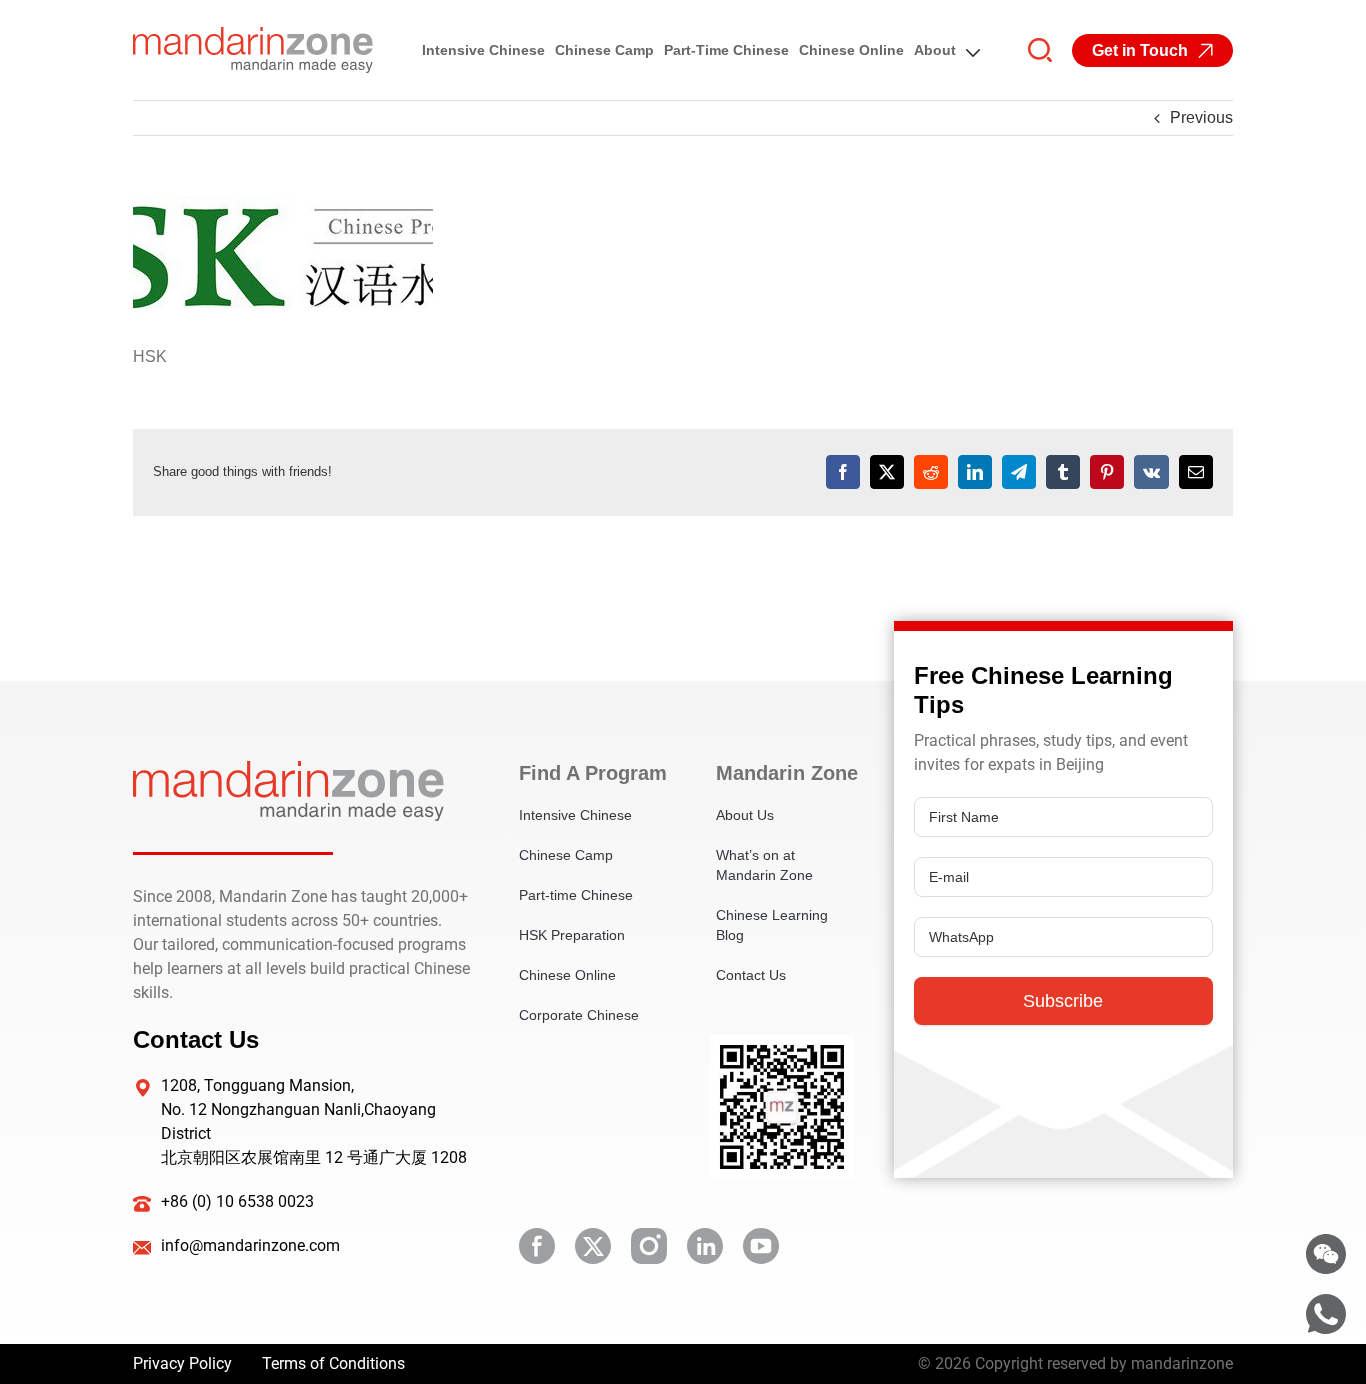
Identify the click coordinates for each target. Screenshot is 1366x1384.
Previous (1201, 117)
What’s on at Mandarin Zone (764, 865)
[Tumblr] (1063, 472)
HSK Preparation (572, 935)
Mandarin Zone (784, 773)
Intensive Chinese (483, 50)
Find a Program (587, 773)
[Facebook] (843, 472)
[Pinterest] (1107, 472)
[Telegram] (1019, 472)
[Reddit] (931, 472)
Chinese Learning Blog (772, 925)
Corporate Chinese (579, 1015)
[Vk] (1151, 472)
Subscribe (1063, 1001)
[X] (887, 472)
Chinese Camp (604, 50)
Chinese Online (851, 50)
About (935, 50)
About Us (745, 815)
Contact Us (751, 975)
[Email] (1196, 472)
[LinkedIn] (975, 472)
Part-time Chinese (726, 50)
